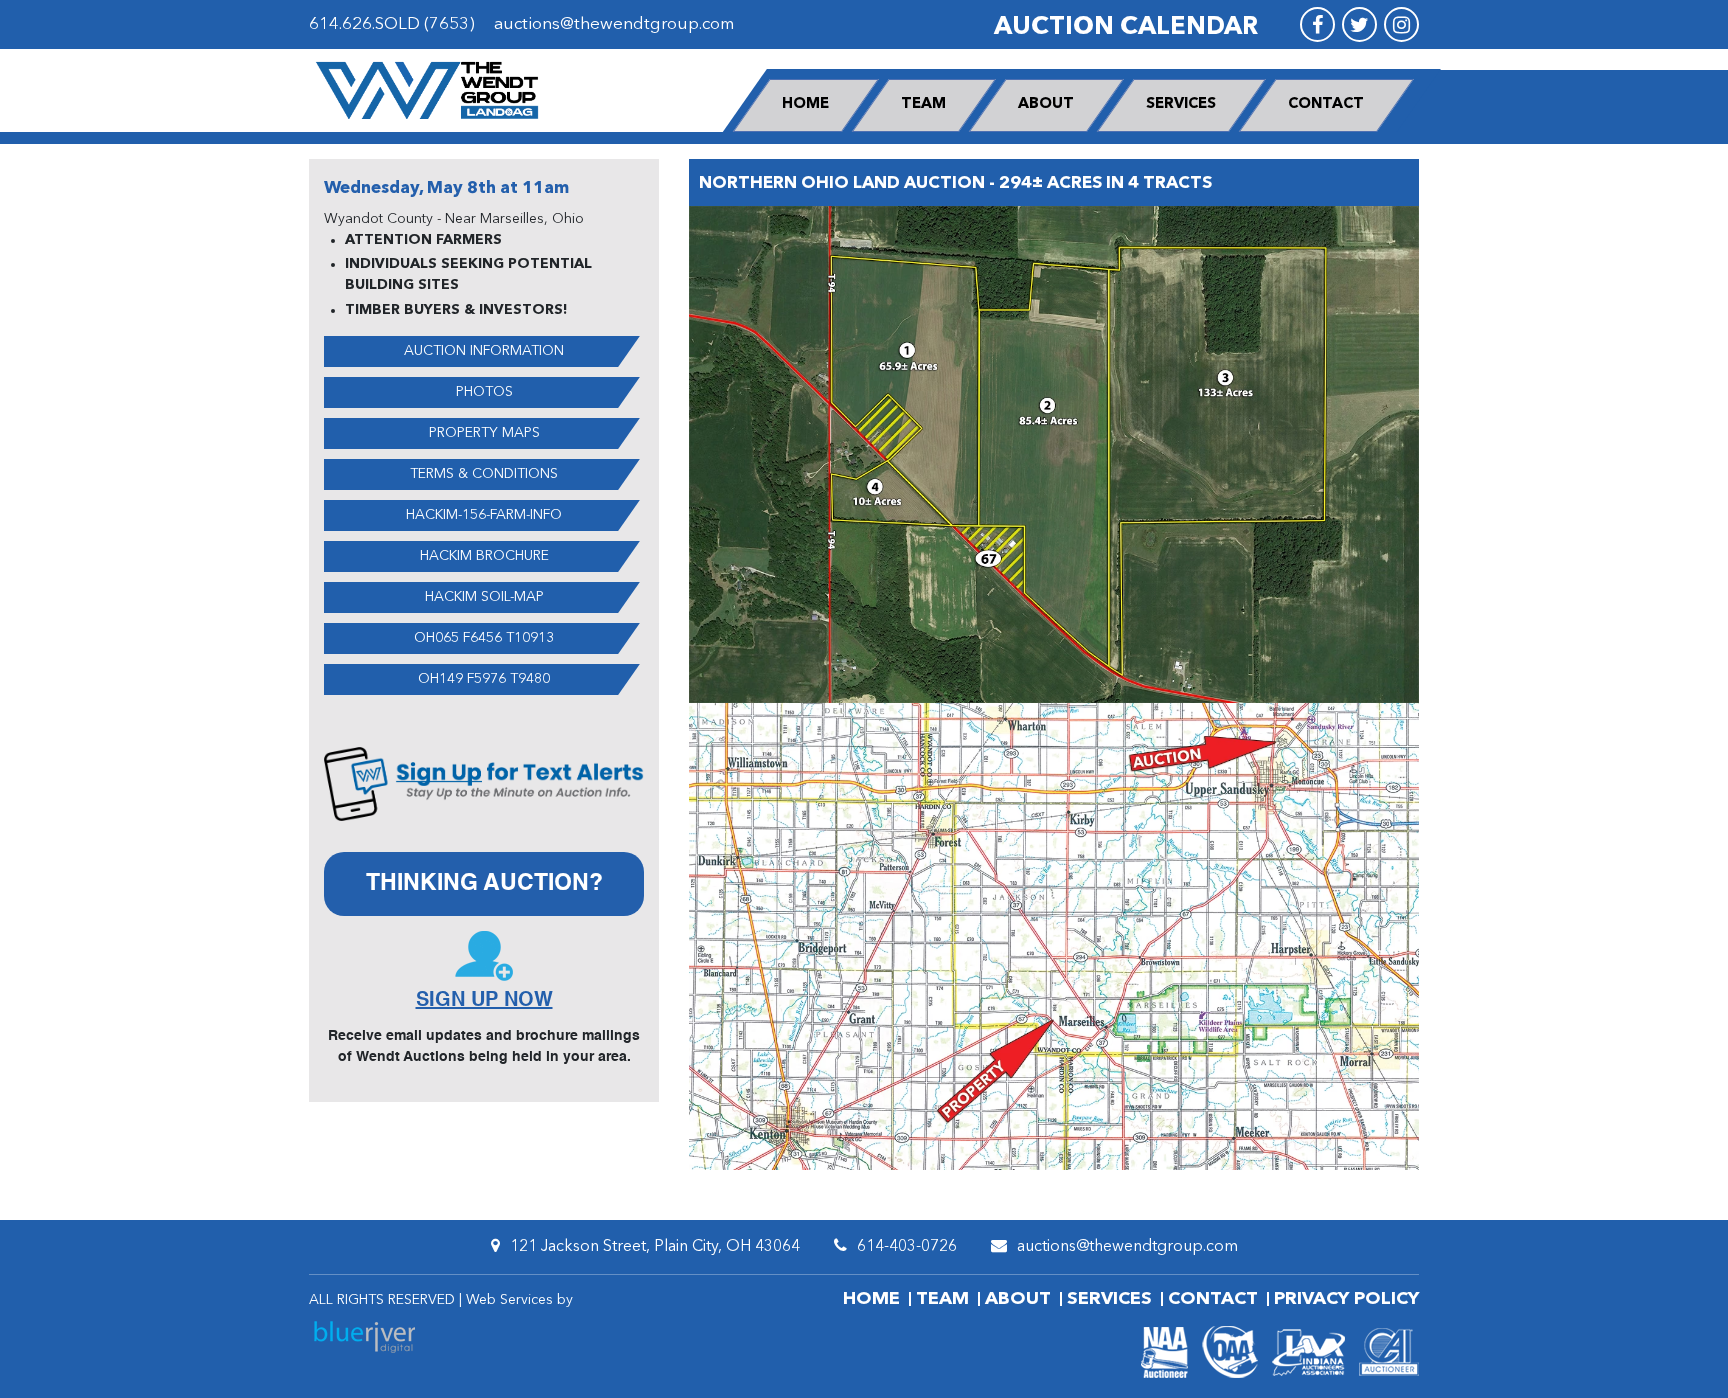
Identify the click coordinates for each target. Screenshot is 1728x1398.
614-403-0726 (907, 1247)
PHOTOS (484, 392)
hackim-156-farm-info (484, 515)
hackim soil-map (484, 597)
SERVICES (1181, 104)
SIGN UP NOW (484, 1001)
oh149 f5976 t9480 (484, 679)
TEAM (923, 104)
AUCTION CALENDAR (1126, 27)
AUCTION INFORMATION (484, 351)
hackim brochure (484, 556)
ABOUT (1046, 104)
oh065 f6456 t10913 (484, 638)
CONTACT (1326, 104)
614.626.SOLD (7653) (392, 24)
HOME (805, 104)
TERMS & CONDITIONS (484, 474)
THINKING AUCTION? (484, 883)
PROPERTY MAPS (484, 433)
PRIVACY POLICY (1346, 1299)
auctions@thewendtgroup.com (614, 24)
